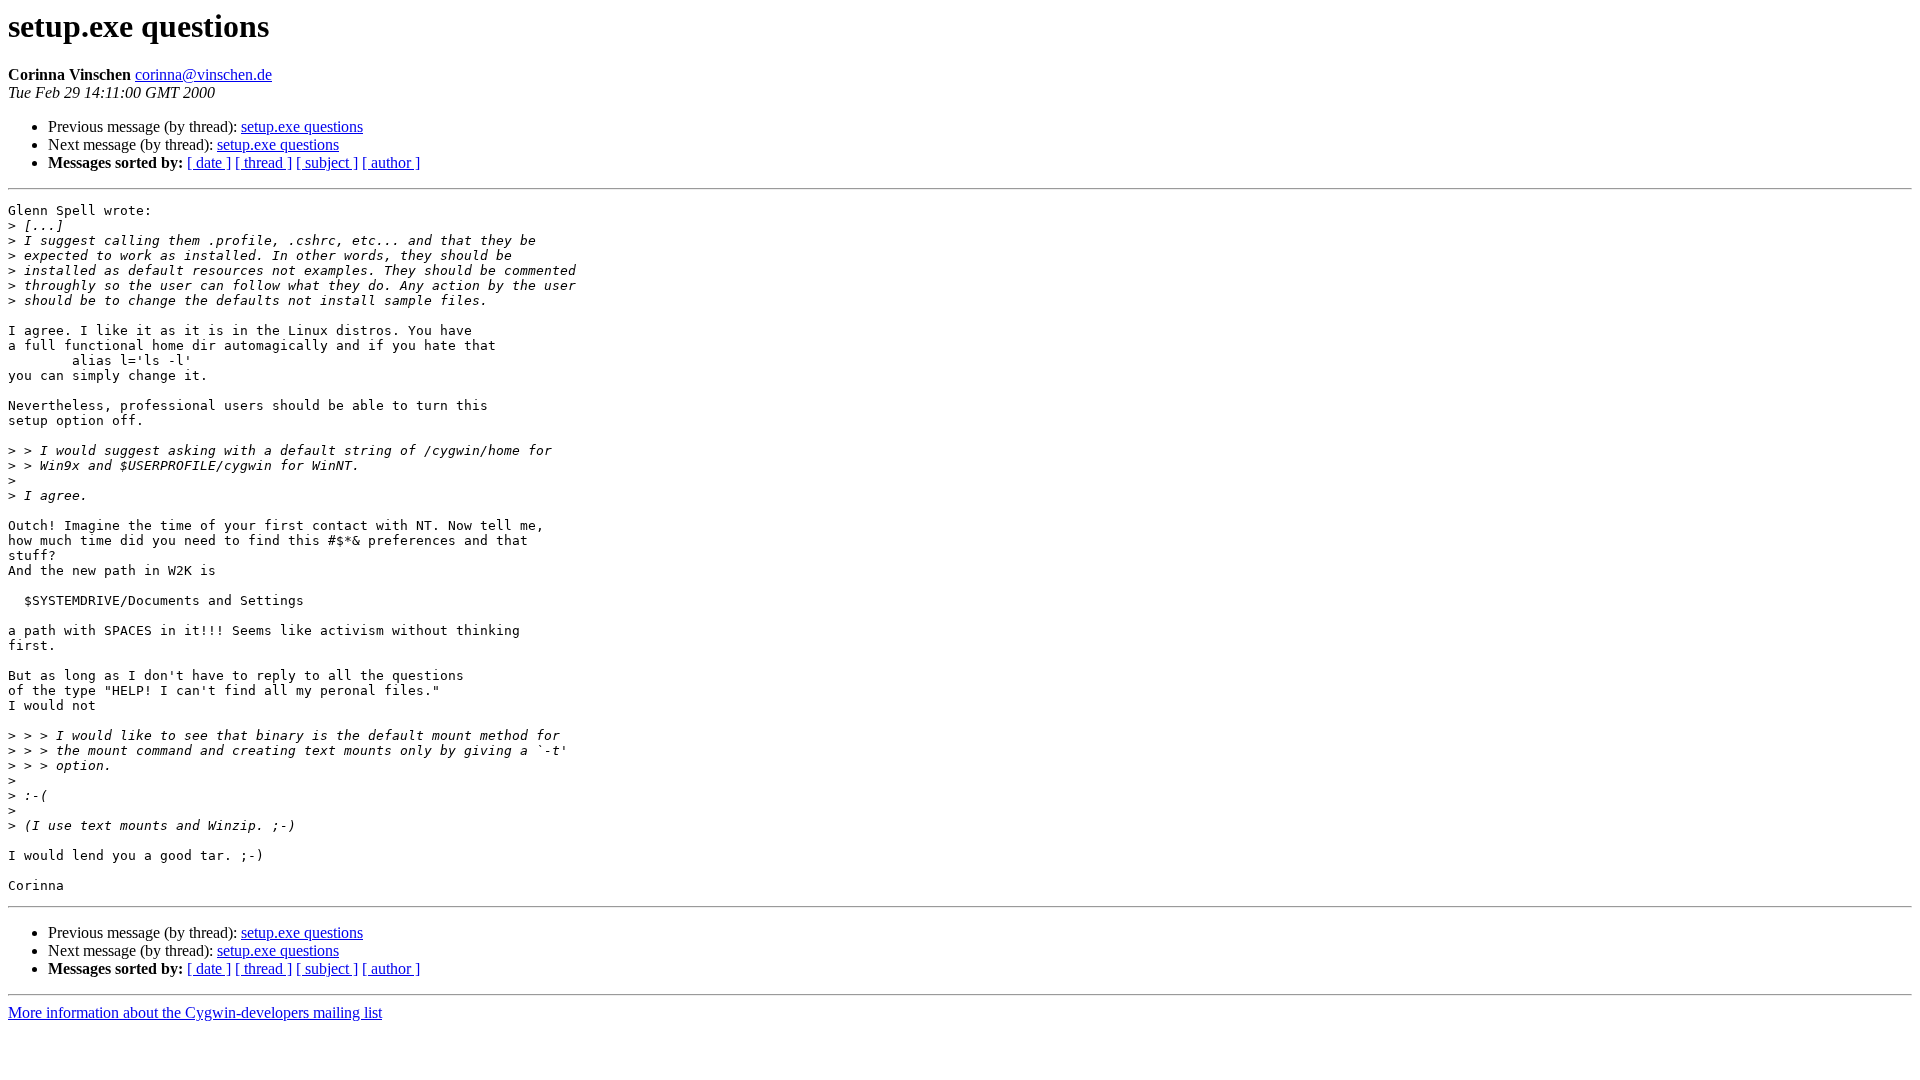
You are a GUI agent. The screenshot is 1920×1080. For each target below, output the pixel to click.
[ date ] (209, 162)
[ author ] (391, 162)
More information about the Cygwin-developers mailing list (195, 1012)
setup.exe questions (302, 126)
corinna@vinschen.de (203, 74)
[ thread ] (263, 162)
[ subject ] (327, 162)
